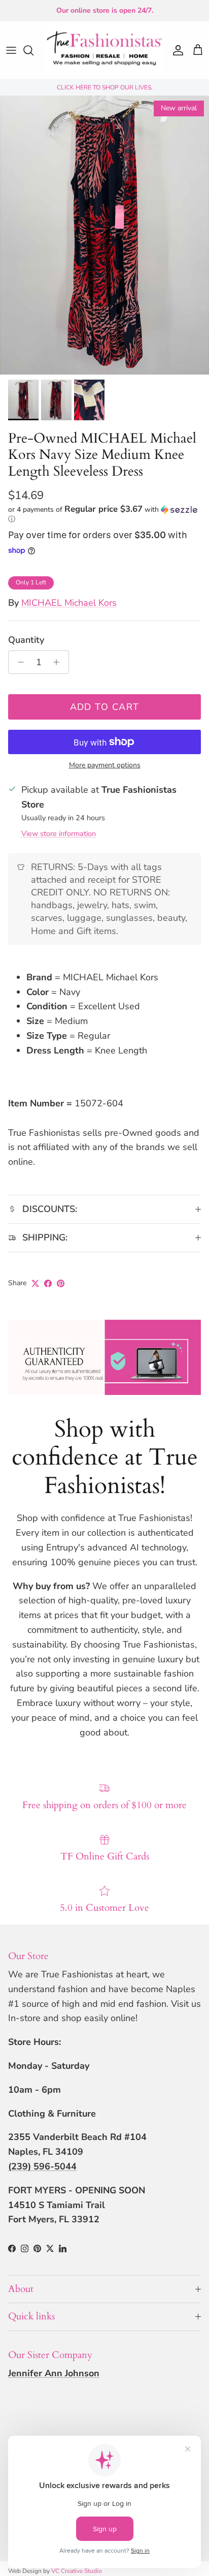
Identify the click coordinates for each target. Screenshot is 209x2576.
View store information (59, 833)
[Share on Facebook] (48, 1283)
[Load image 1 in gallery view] (104, 235)
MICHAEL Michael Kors (69, 603)
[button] (104, 514)
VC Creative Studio (77, 2571)
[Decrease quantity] (18, 662)
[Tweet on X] (35, 1283)
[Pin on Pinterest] (61, 1283)
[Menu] (11, 50)
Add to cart (105, 707)
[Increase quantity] (59, 662)
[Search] (33, 50)
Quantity (26, 640)
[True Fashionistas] (104, 50)
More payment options (105, 766)
